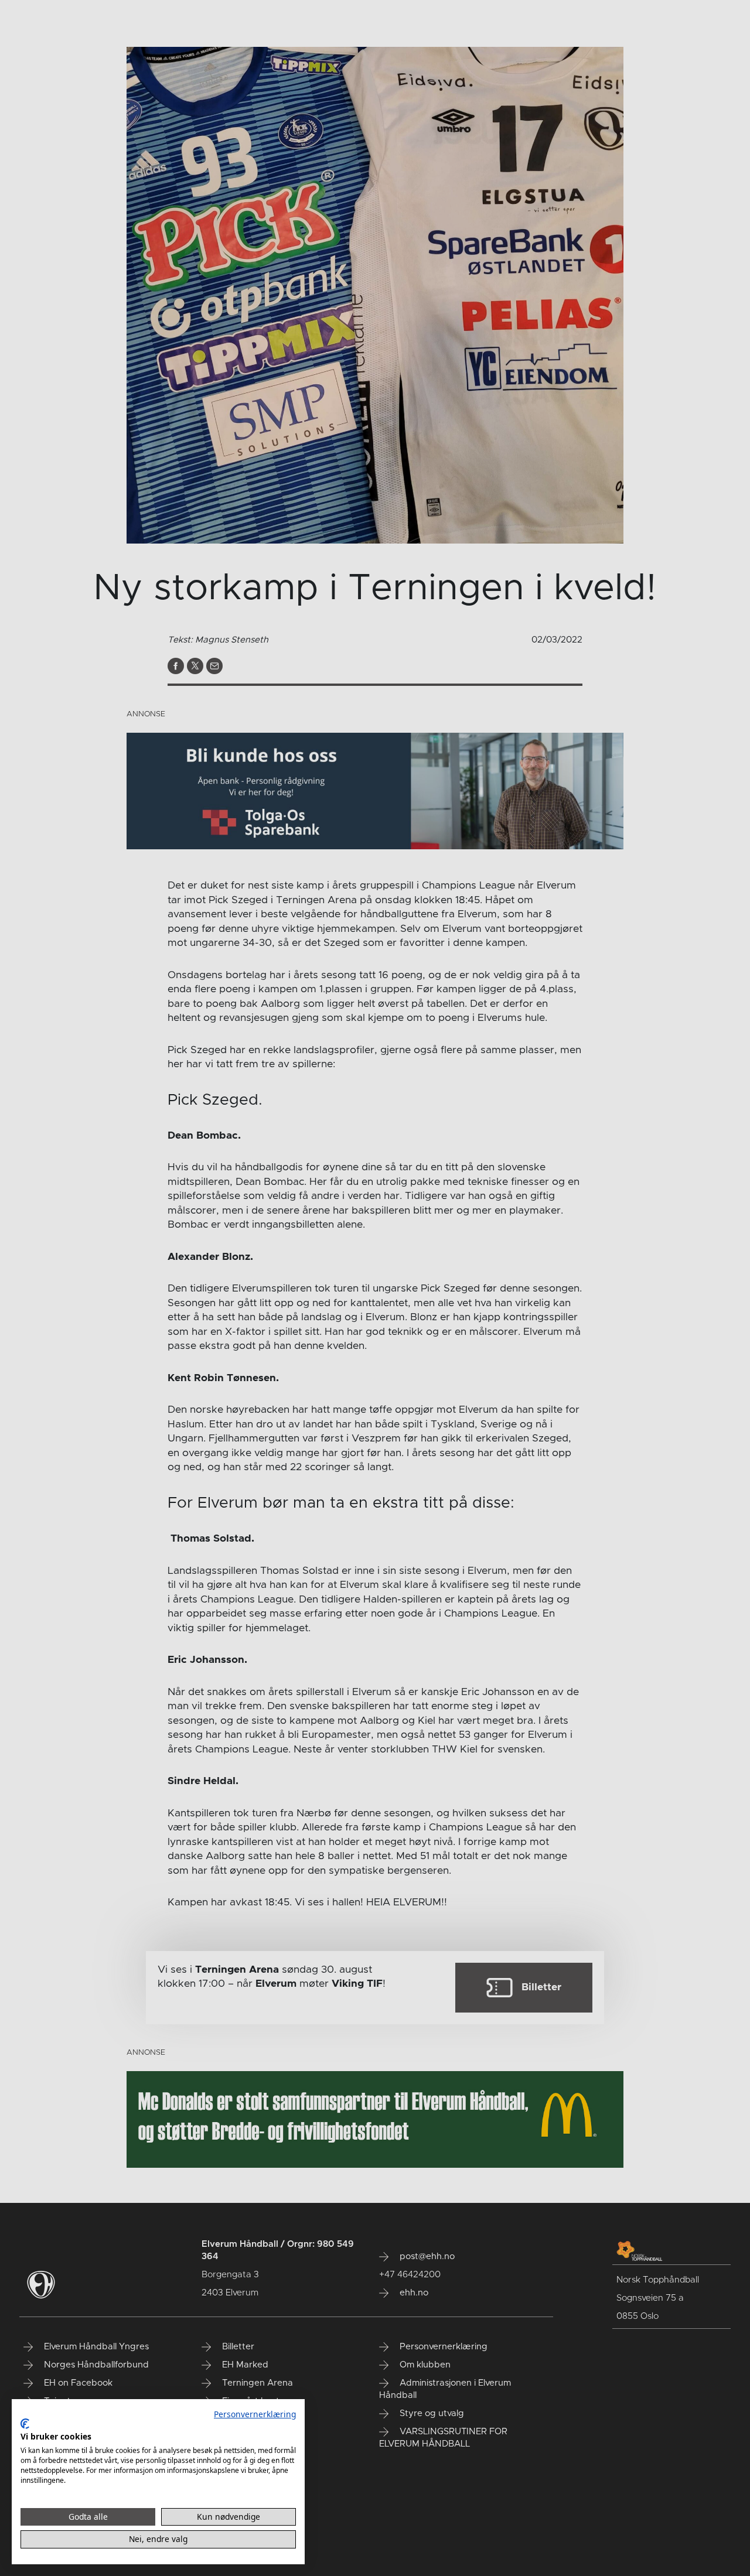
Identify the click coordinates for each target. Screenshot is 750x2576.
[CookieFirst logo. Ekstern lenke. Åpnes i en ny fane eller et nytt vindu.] (25, 2424)
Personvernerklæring (255, 2414)
